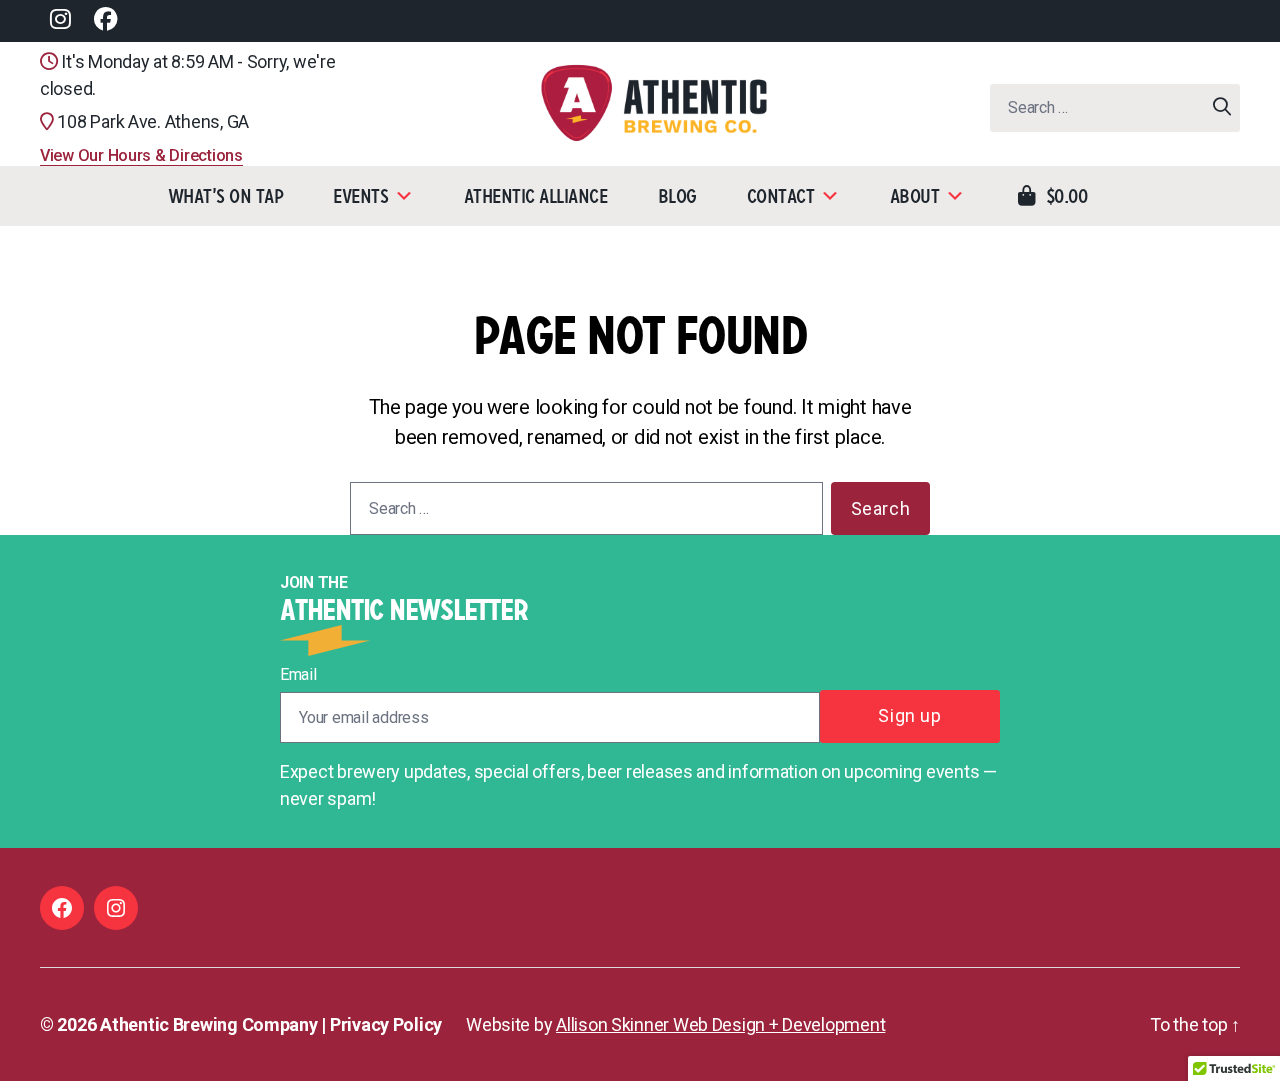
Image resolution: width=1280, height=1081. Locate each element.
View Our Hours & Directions (141, 155)
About (915, 196)
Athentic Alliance (536, 196)
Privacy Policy (386, 1024)
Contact (781, 196)
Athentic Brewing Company (209, 1024)
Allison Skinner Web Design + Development (720, 1024)
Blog (677, 196)
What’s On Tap (226, 196)
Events (360, 196)
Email (298, 674)
